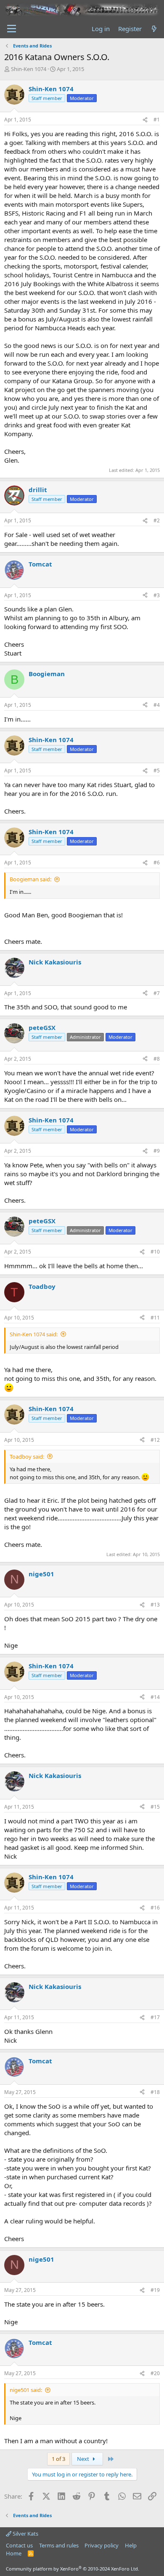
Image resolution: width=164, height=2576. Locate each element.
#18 (155, 2092)
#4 (157, 705)
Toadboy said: (27, 1457)
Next (84, 2459)
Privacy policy (102, 2545)
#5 (157, 770)
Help (131, 2545)
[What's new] (154, 29)
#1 (157, 120)
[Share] (145, 120)
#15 (155, 1807)
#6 (157, 863)
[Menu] (12, 29)
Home (14, 2553)
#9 (157, 1151)
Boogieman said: (30, 879)
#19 (155, 2290)
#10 (155, 1252)
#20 (155, 2373)
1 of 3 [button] (58, 2459)
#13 (155, 1605)
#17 (155, 2017)
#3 (157, 595)
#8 (157, 1059)
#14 (155, 1697)
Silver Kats (25, 2534)
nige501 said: (26, 2390)
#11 (155, 1318)
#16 (155, 1908)
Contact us (19, 2545)
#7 (157, 993)
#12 (155, 1440)
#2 (157, 520)
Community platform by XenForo (73, 2569)
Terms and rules (59, 2545)
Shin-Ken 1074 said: (34, 1334)
